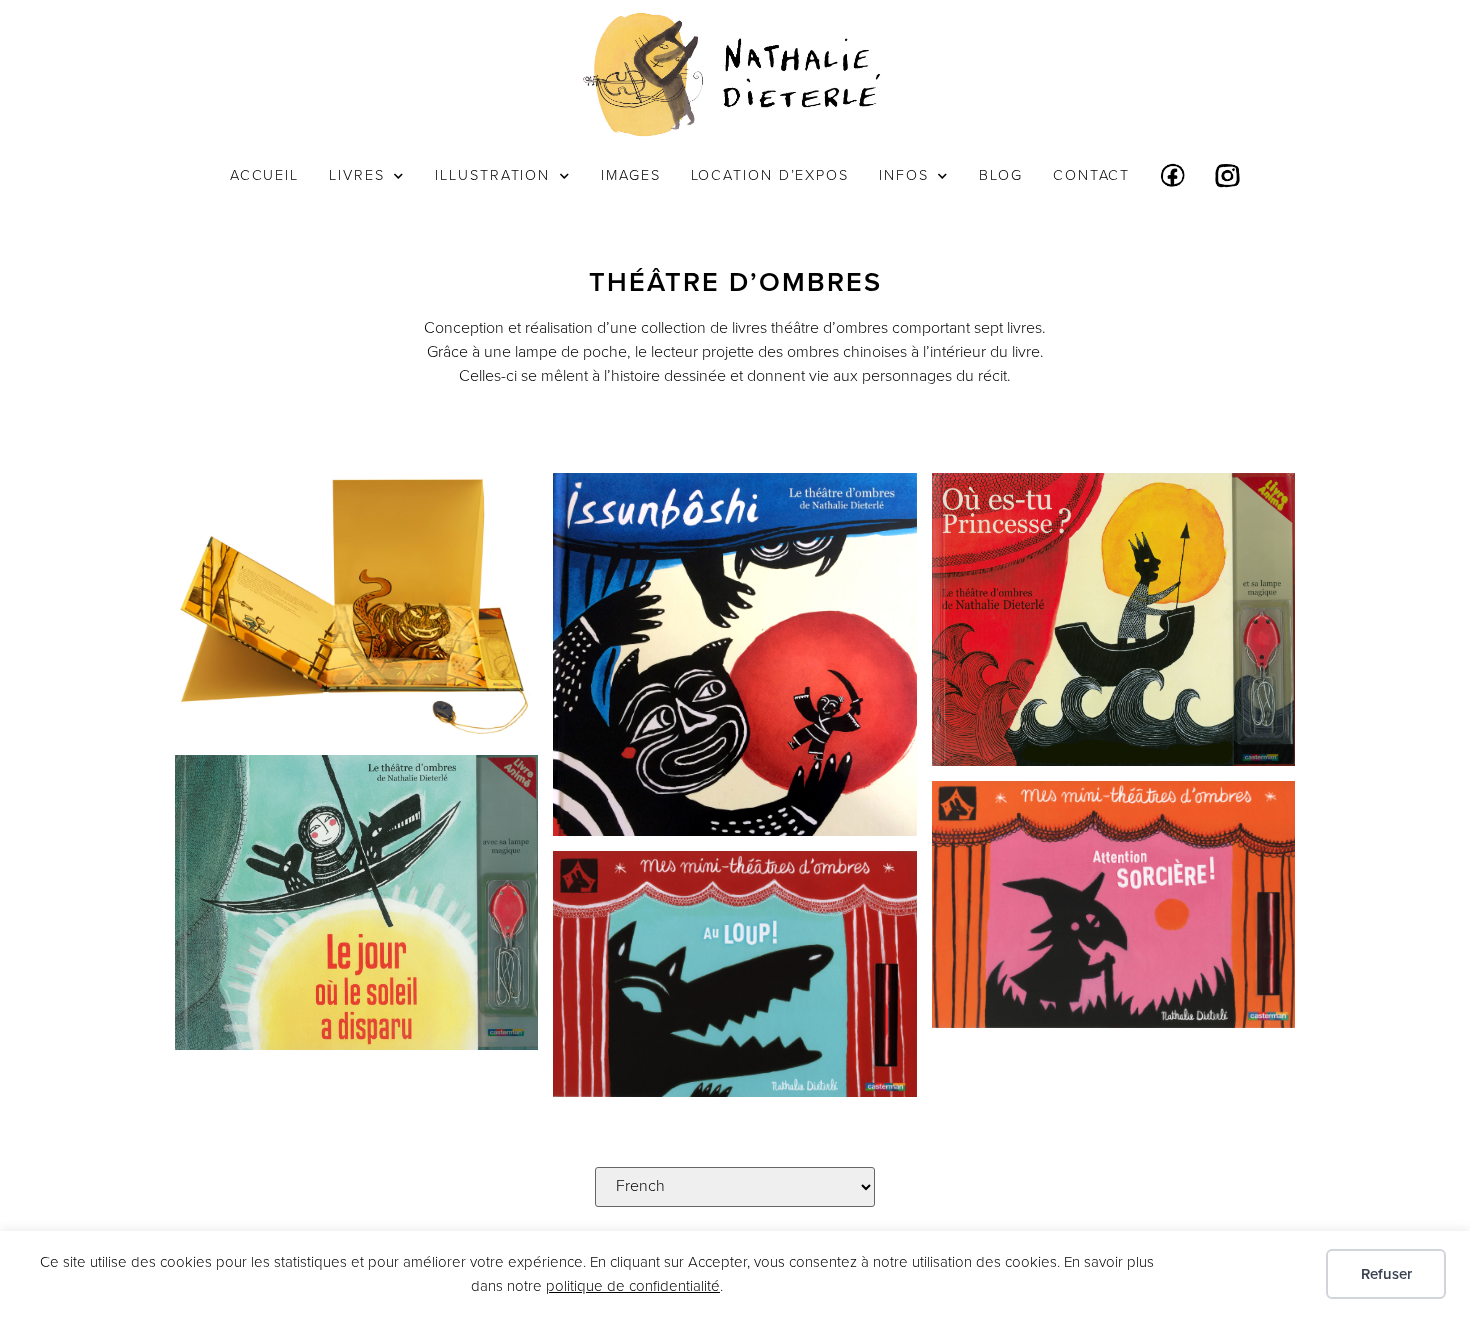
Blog (1001, 175)
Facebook (1172, 176)
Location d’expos (770, 175)
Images (630, 175)
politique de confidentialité (633, 1286)
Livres (356, 175)
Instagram (1227, 176)
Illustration (492, 175)
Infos (904, 175)
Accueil (264, 175)
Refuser (1386, 1274)
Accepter (1254, 1274)
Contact (1091, 175)
